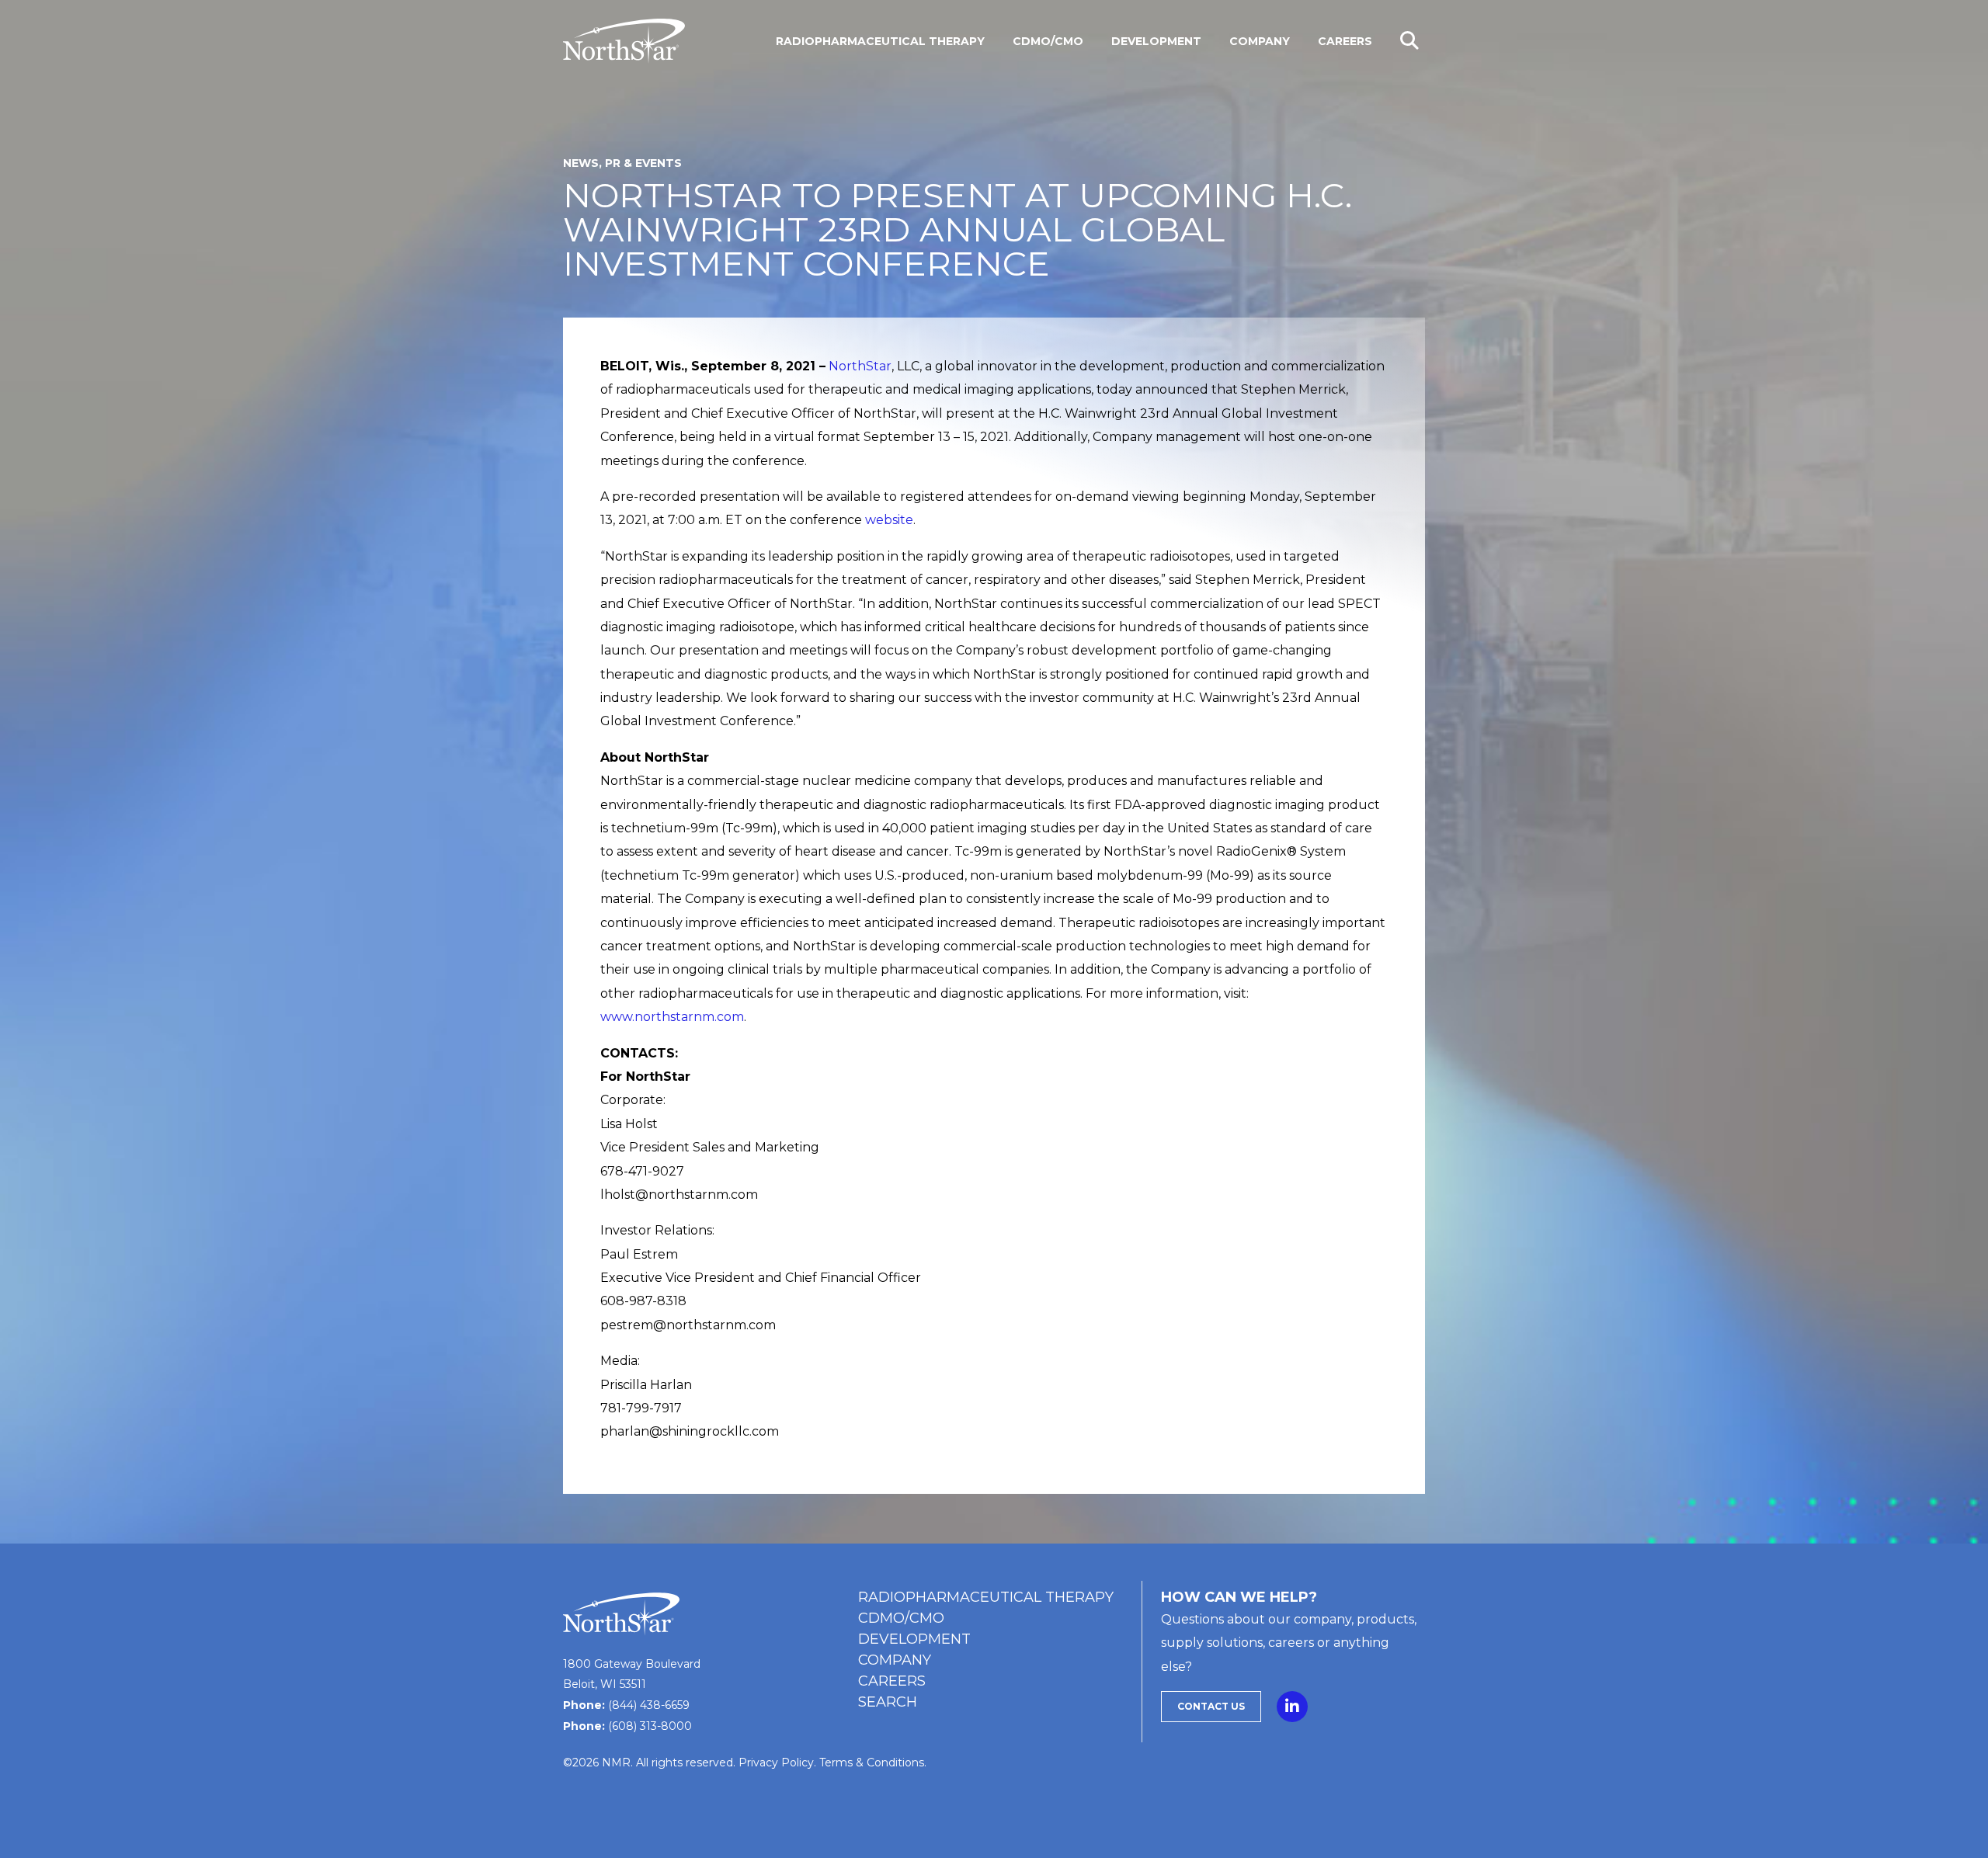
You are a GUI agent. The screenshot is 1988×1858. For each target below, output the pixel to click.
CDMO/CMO (901, 1618)
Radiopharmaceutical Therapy (986, 1597)
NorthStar (860, 366)
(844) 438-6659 (649, 1705)
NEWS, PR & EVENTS (622, 163)
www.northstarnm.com (672, 1017)
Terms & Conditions (872, 1762)
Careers (892, 1681)
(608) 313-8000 (650, 1726)
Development (914, 1639)
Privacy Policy (776, 1762)
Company (895, 1660)
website (889, 520)
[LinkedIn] (1292, 1703)
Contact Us (1211, 1706)
